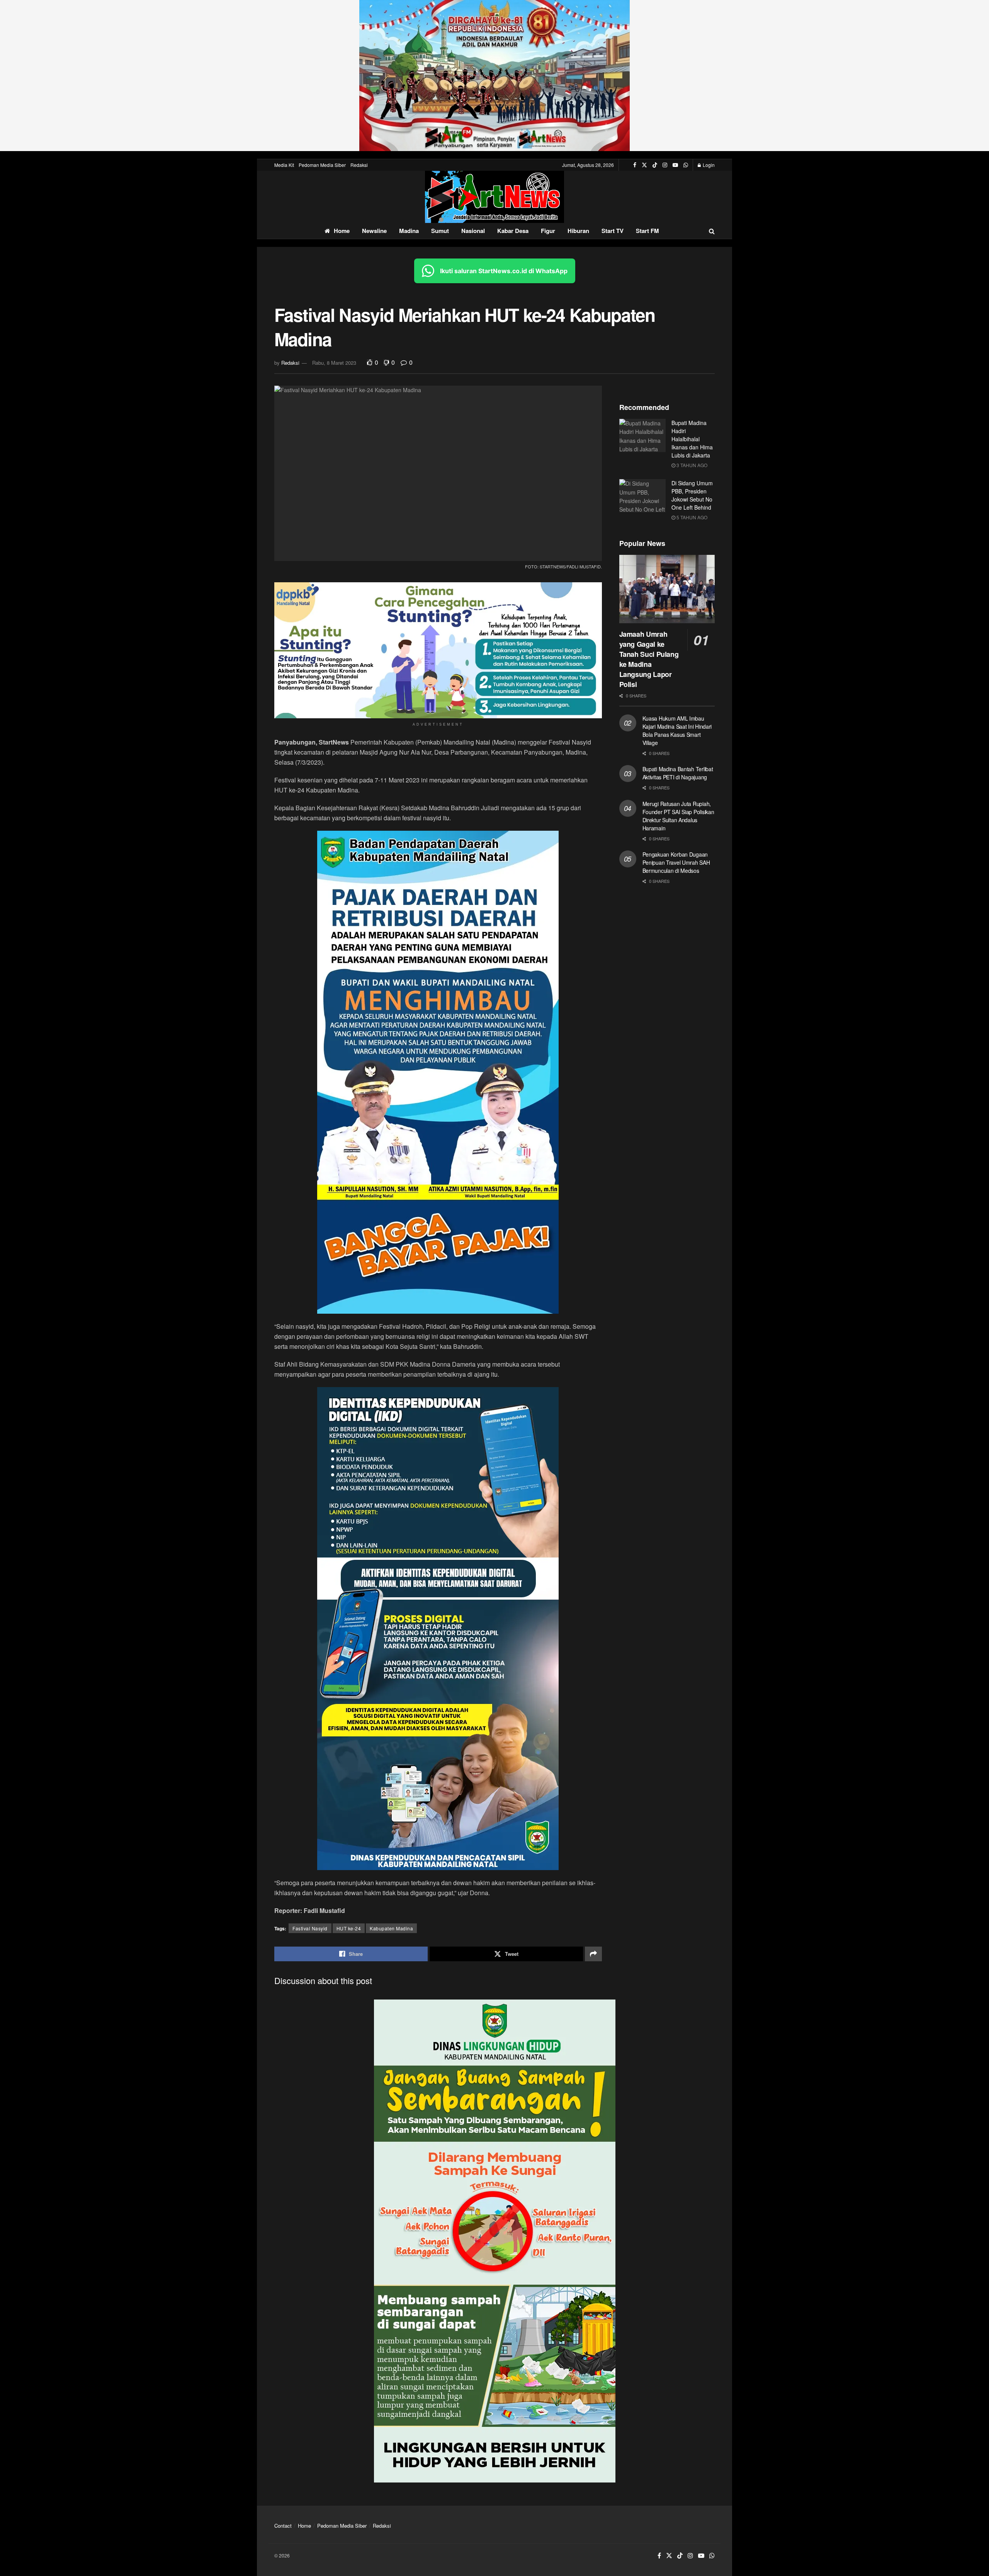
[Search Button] (712, 231)
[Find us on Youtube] (675, 165)
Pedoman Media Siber (322, 165)
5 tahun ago (691, 517)
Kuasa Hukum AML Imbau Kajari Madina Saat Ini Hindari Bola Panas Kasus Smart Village (677, 730)
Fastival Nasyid (310, 1928)
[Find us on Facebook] (635, 165)
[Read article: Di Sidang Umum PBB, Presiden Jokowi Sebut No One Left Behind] (642, 496)
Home (342, 231)
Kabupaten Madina (391, 1928)
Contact (283, 2526)
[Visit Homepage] (494, 197)
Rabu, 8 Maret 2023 (334, 363)
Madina (409, 231)
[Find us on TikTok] (655, 165)
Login (708, 165)
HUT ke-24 (349, 1928)
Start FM (647, 231)
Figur (548, 231)
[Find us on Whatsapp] (686, 165)
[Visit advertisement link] (494, 76)
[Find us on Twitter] (644, 165)
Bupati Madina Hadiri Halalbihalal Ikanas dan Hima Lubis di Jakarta (692, 439)
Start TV (613, 231)
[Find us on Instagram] (665, 165)
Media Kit (284, 165)
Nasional (473, 231)
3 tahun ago (691, 465)
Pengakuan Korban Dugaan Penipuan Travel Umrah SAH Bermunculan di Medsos (676, 862)
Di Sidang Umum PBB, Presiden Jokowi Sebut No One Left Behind (692, 495)
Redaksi (359, 165)
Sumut (440, 231)
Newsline (374, 231)
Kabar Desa (513, 231)
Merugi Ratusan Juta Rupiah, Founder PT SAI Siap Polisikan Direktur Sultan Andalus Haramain (678, 816)
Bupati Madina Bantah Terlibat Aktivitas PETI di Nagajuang (678, 773)
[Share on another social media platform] (593, 1954)
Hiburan (578, 231)
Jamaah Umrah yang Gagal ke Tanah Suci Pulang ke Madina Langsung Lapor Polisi (649, 659)
